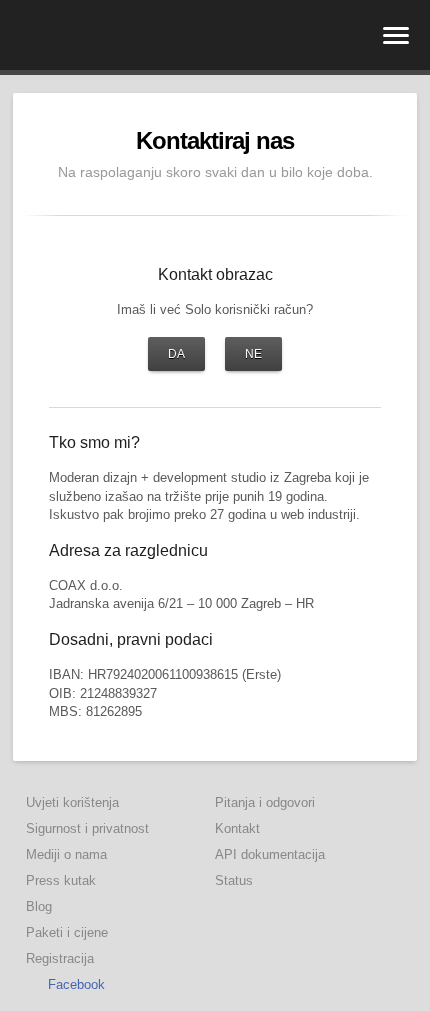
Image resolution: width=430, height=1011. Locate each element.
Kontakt (237, 828)
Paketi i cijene (67, 932)
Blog (39, 906)
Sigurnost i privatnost (87, 828)
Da (176, 354)
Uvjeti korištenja (72, 802)
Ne (253, 354)
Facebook (76, 984)
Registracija (60, 958)
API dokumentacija (270, 854)
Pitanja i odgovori (265, 802)
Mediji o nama (66, 854)
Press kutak (61, 880)
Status (234, 880)
